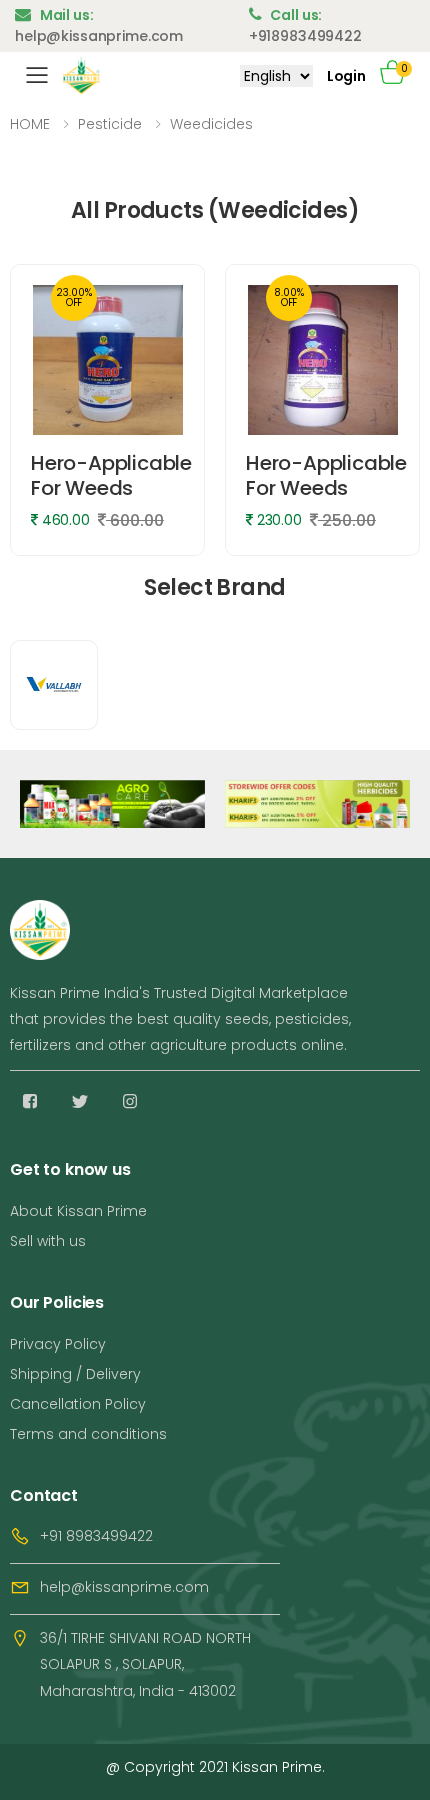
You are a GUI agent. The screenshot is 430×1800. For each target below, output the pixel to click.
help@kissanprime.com (124, 1587)
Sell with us (48, 1241)
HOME (30, 124)
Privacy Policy (58, 1344)
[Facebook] (30, 1101)
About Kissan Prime (78, 1211)
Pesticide (110, 124)
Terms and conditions (88, 1434)
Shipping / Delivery (75, 1374)
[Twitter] (80, 1101)
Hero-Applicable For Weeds (111, 475)
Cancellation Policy (78, 1404)
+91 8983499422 (96, 1536)
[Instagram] (130, 1101)
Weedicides (211, 124)
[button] (400, 75)
